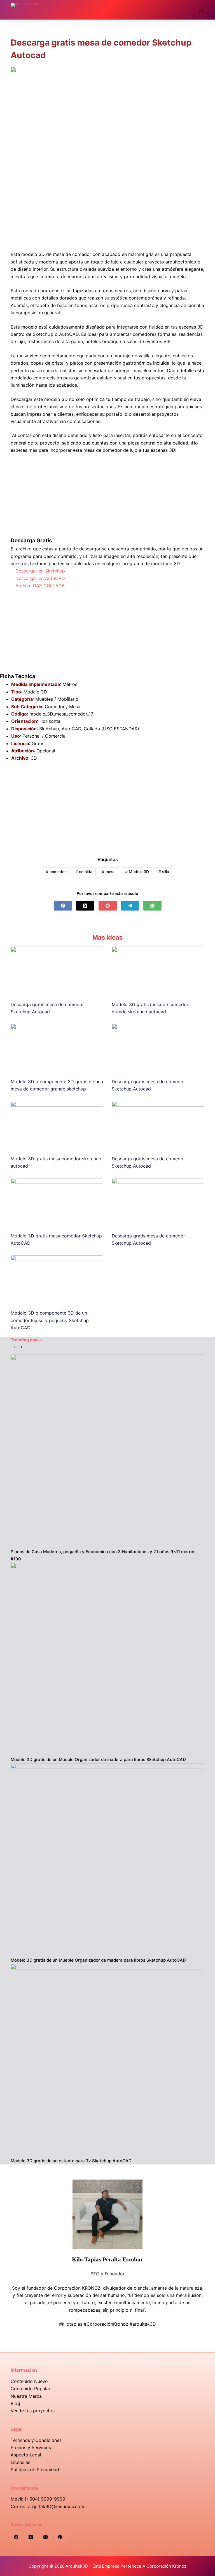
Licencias (20, 2462)
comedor (56, 872)
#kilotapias (71, 2324)
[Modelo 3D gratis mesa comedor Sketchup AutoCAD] (57, 1202)
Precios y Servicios (31, 2447)
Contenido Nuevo (29, 2381)
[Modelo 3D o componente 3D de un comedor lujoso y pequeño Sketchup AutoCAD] (57, 1279)
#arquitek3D (143, 2324)
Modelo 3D (137, 872)
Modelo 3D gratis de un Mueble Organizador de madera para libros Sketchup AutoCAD (98, 1759)
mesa (109, 872)
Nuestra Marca (26, 2396)
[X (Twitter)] (85, 906)
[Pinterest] (108, 906)
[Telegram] (130, 906)
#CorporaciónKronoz (106, 2324)
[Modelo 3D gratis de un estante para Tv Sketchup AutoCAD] (107, 2060)
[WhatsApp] (152, 906)
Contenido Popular (31, 2389)
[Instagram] (45, 2537)
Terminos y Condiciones (36, 2440)
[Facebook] (63, 906)
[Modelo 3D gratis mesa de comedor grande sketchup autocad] (158, 971)
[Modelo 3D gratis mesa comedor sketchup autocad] (57, 1125)
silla (164, 872)
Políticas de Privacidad (35, 2470)
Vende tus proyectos (33, 2411)
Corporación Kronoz (166, 2566)
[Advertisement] (107, 209)
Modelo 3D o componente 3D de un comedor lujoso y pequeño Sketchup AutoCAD (50, 1320)
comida (84, 872)
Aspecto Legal (26, 2455)
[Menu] (202, 10)
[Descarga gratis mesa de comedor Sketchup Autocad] (57, 971)
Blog (15, 2403)
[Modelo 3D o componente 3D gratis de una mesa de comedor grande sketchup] (57, 1048)
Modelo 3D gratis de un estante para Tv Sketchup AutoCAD (71, 2161)
